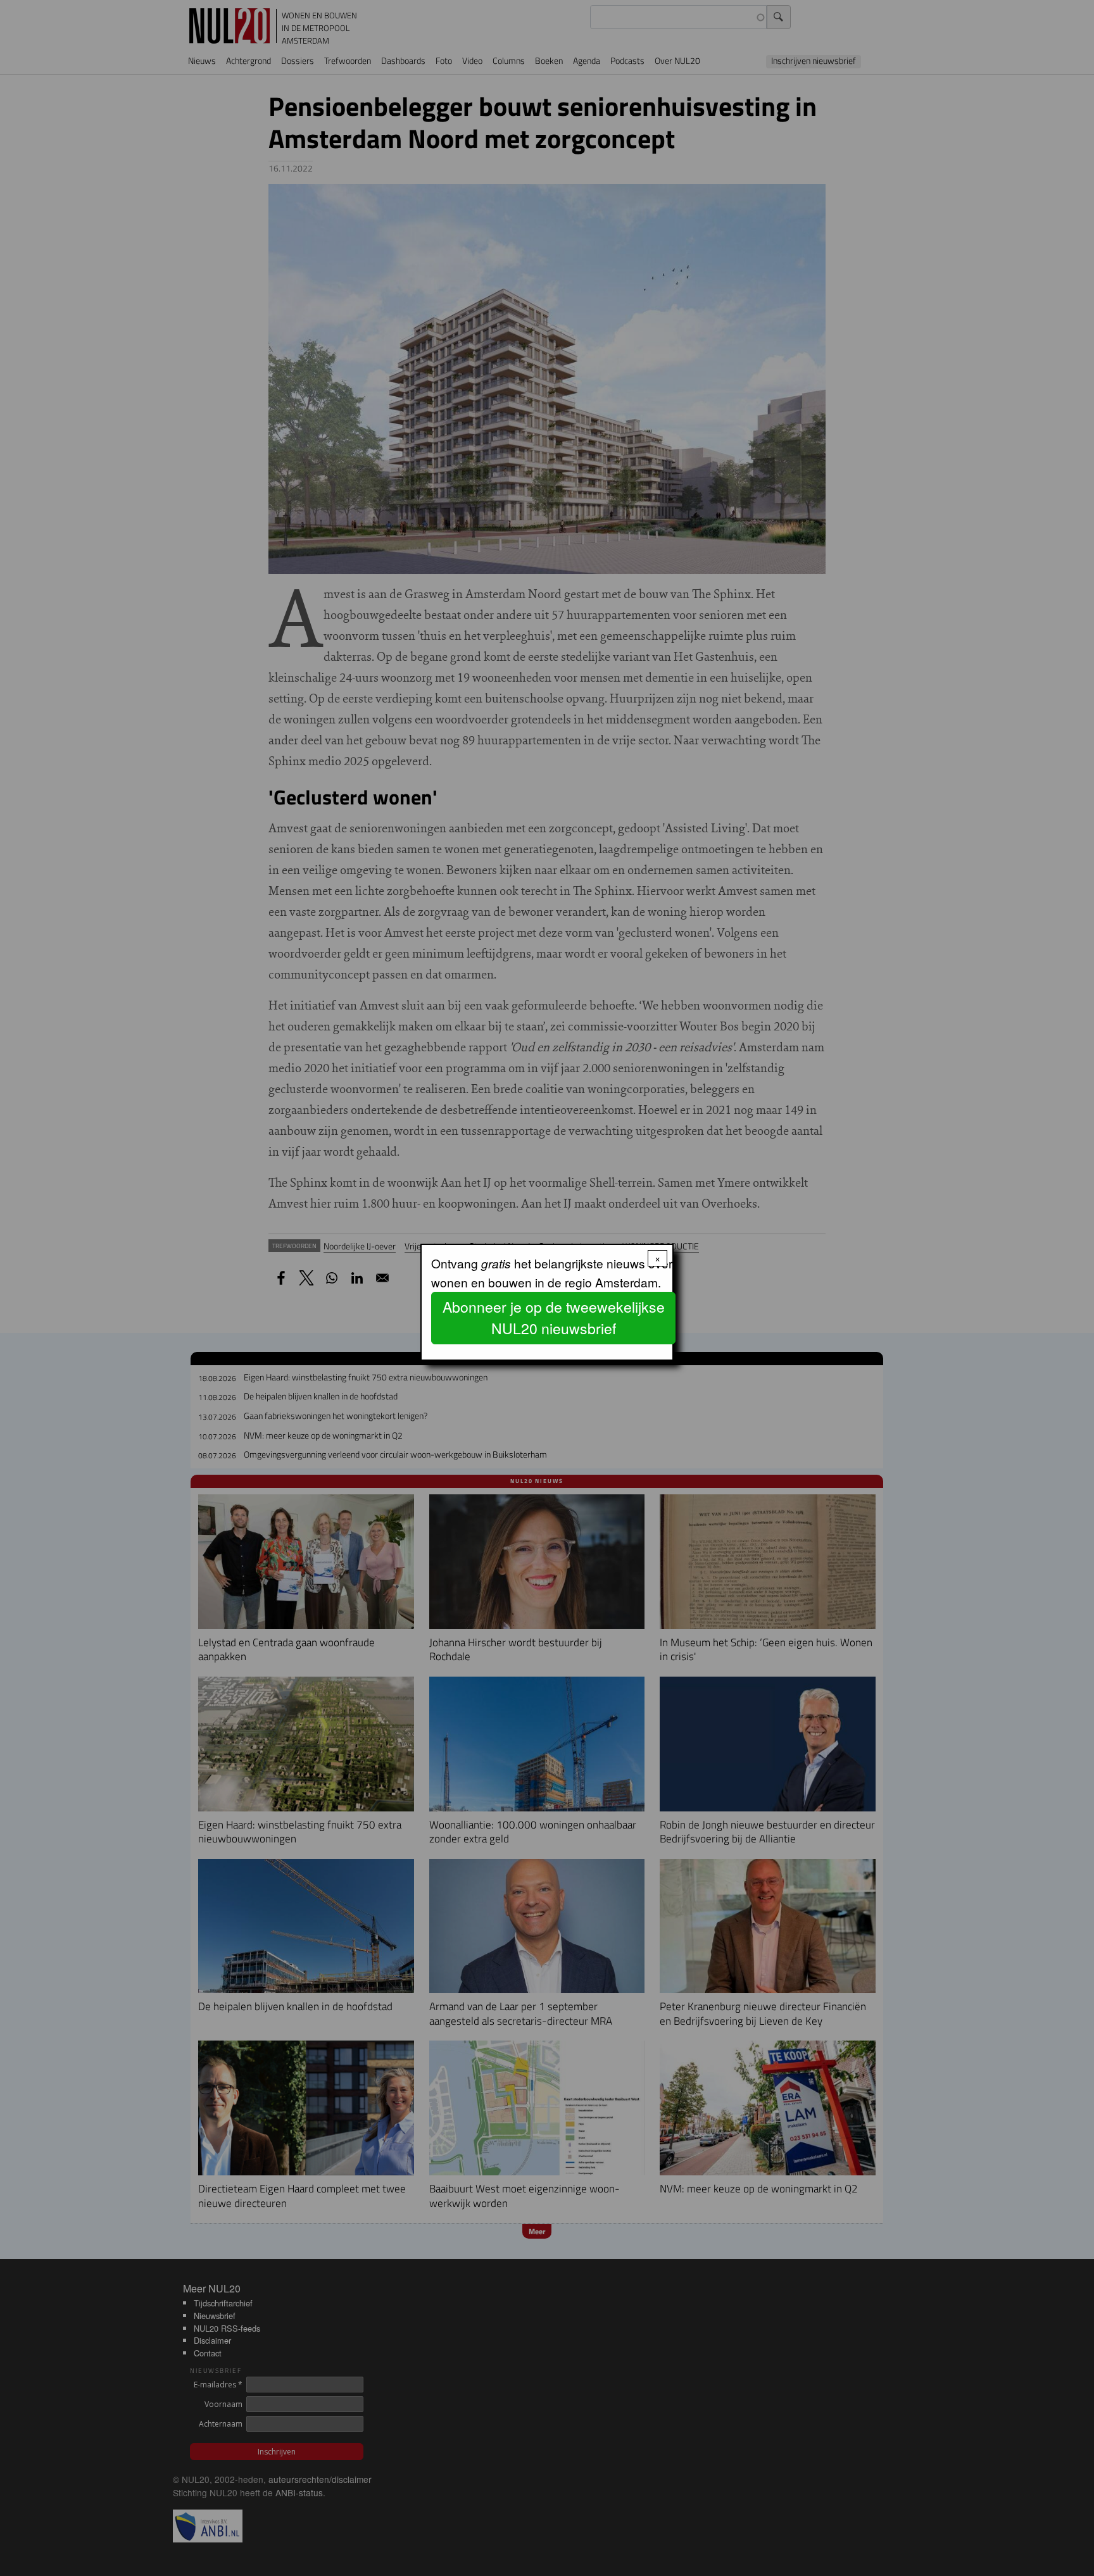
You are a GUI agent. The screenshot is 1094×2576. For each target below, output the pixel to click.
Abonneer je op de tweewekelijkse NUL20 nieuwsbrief (554, 1318)
